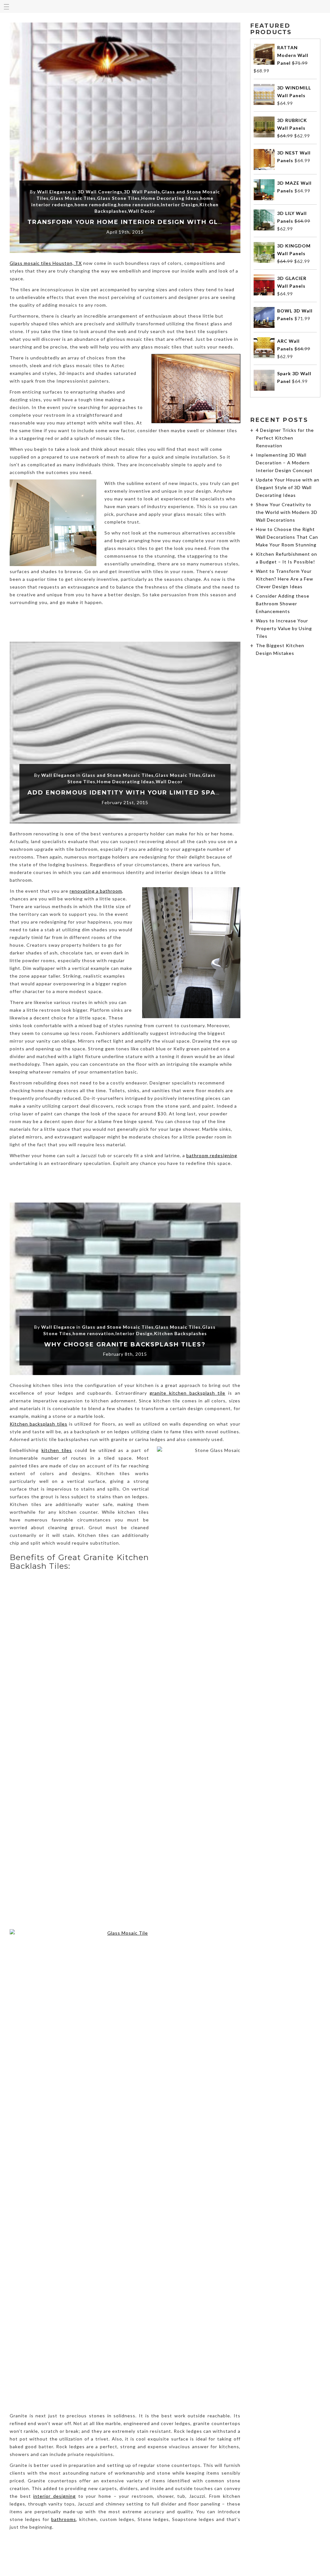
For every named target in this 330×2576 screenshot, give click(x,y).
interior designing (54, 2496)
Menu (6, 6)
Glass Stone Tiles (118, 198)
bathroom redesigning (212, 1155)
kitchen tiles (57, 1450)
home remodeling (96, 205)
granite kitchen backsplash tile (187, 1393)
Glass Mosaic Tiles (73, 198)
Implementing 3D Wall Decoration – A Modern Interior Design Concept (284, 463)
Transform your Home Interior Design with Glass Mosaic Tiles (157, 222)
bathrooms (64, 2519)
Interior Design (180, 205)
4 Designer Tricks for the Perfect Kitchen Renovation (285, 438)
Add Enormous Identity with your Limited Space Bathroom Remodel (167, 793)
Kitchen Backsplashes (180, 1333)
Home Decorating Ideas (170, 198)
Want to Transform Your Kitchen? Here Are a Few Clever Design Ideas (285, 579)
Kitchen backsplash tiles (39, 1424)
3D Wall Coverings (100, 192)
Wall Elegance (54, 192)
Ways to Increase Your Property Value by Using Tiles (284, 628)
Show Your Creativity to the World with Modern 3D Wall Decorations (287, 512)
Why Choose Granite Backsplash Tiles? (125, 1344)
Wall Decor (142, 211)
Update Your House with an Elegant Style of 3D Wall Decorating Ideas (288, 487)
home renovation (139, 205)
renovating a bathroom (96, 891)
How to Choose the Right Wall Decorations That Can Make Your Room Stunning (287, 537)
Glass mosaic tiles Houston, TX (46, 263)
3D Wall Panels (142, 192)
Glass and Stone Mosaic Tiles (118, 775)
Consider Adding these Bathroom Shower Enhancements (283, 604)
